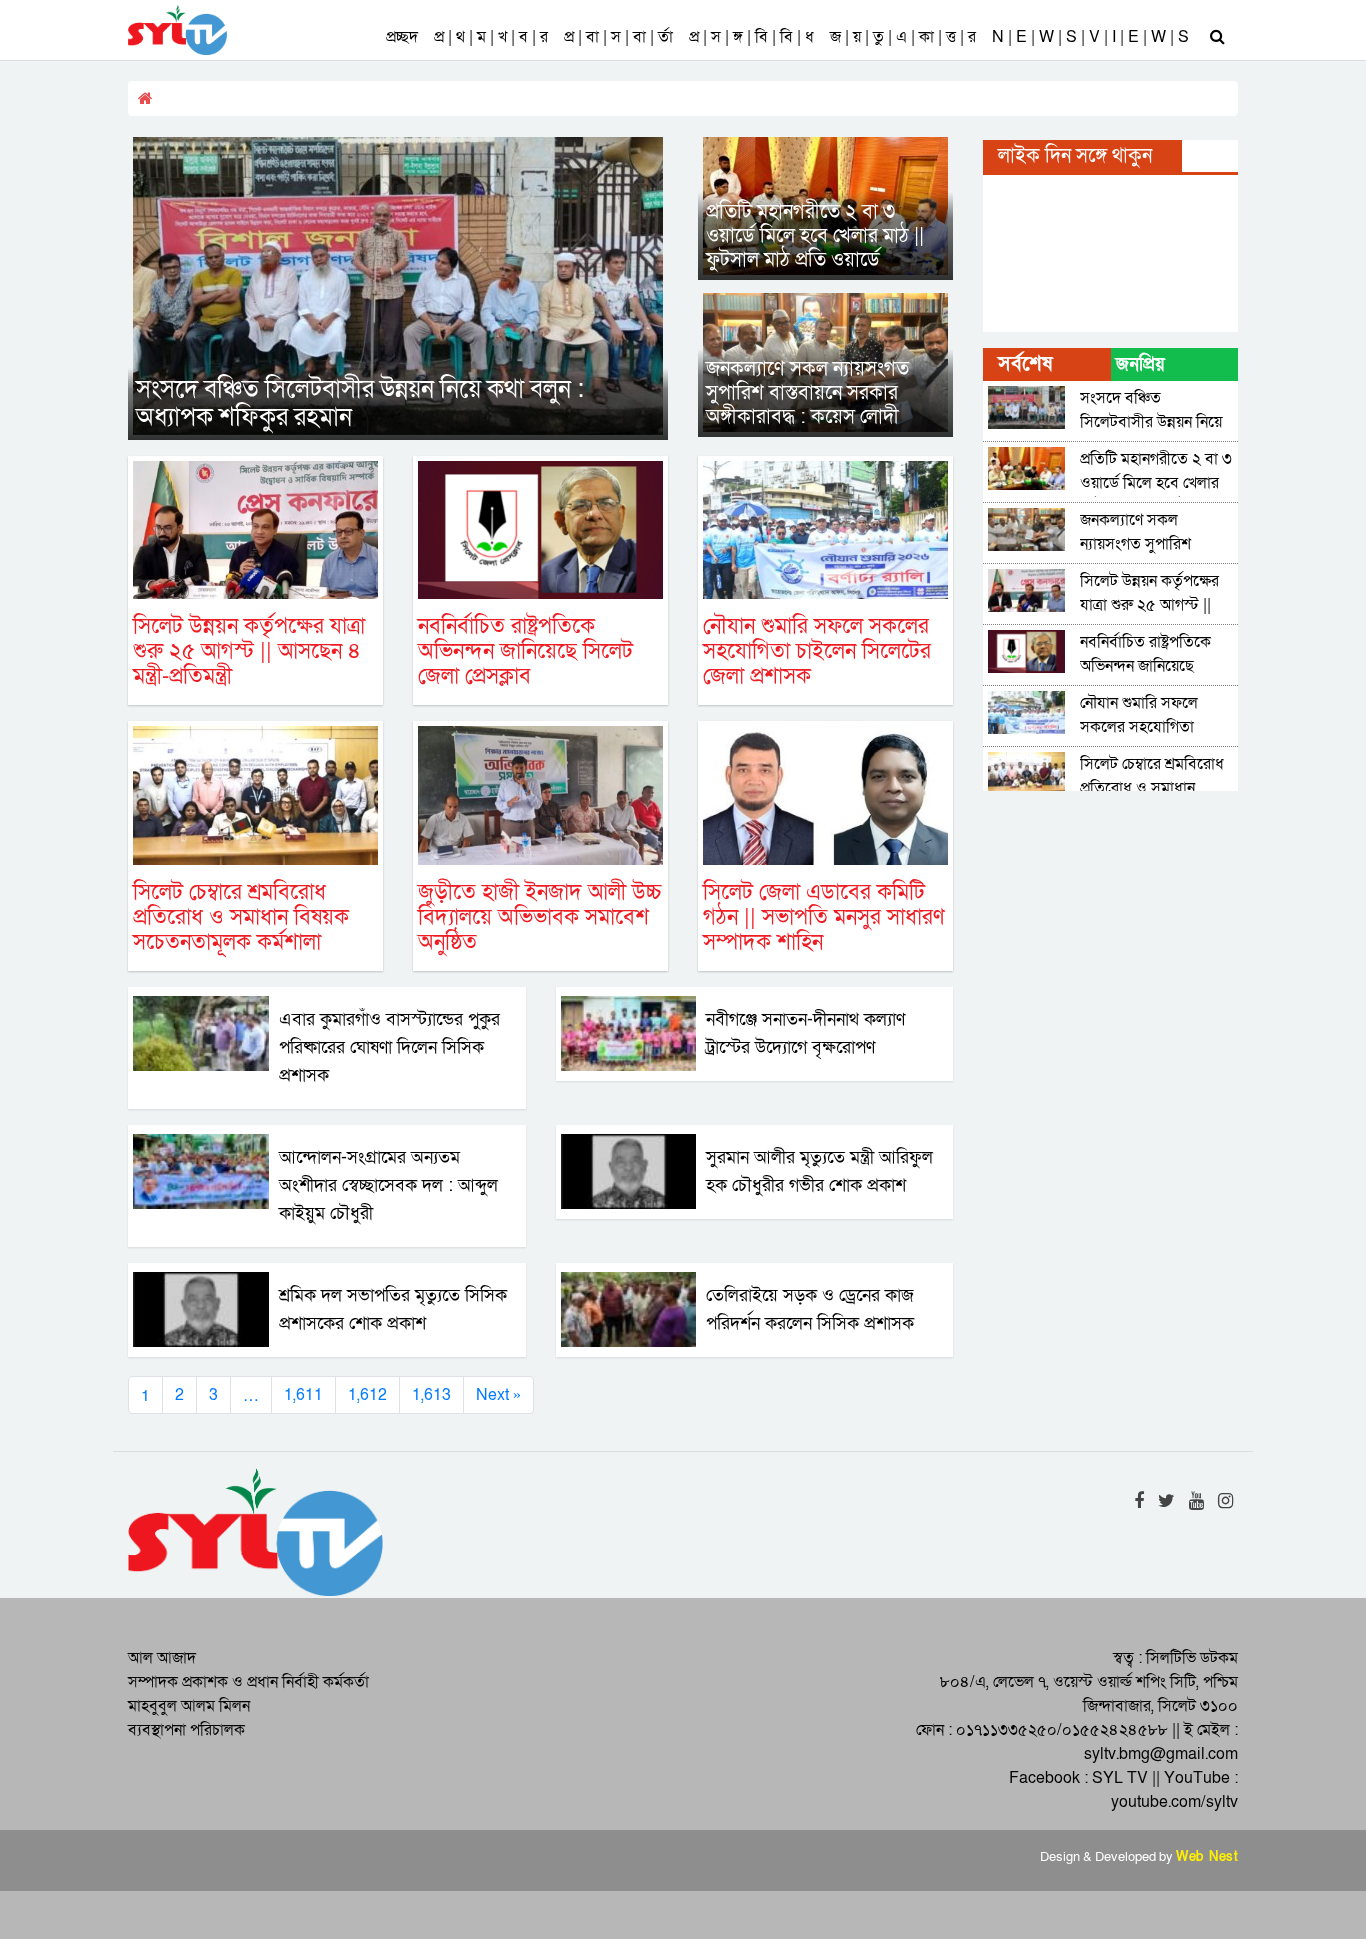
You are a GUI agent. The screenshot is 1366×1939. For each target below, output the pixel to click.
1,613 (431, 1395)
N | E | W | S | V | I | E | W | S (1090, 37)
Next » (498, 1395)
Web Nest (1207, 1857)
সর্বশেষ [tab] (1025, 364)
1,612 (367, 1395)
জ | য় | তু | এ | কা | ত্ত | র (903, 37)
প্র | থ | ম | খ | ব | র (491, 37)
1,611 (303, 1395)
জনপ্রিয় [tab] (1140, 364)
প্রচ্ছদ (402, 37)
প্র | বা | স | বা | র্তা (618, 37)
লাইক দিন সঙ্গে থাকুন (1075, 156)
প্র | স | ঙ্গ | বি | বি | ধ (751, 37)
